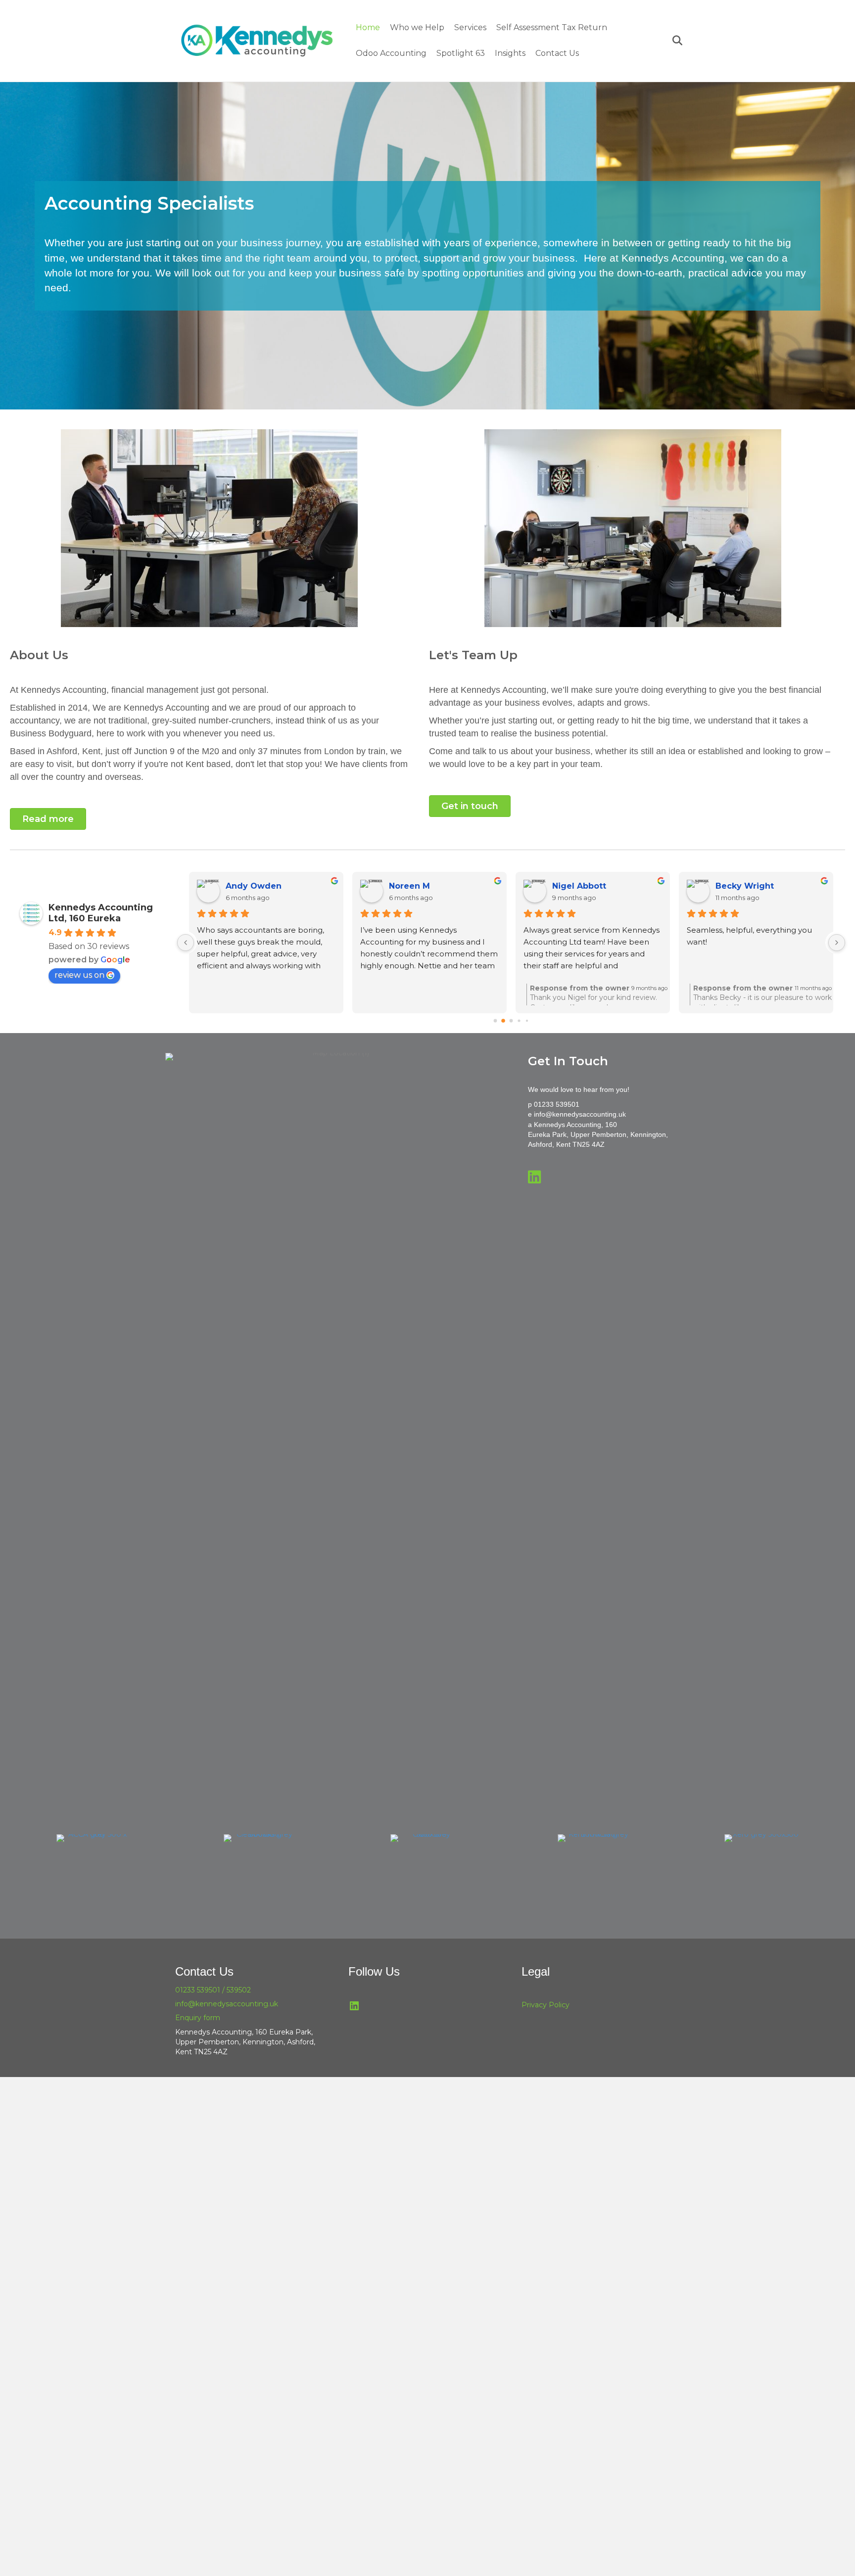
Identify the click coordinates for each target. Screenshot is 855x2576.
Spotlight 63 (461, 53)
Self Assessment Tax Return (552, 27)
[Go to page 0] (495, 1021)
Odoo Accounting (391, 53)
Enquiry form (198, 2018)
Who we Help (417, 27)
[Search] (674, 41)
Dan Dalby (737, 886)
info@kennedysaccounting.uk (580, 1114)
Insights (510, 53)
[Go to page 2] (511, 1021)
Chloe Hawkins (257, 886)
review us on (79, 975)
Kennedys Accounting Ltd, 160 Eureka (101, 913)
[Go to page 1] (503, 1021)
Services (470, 27)
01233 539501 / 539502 (213, 1990)
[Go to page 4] (527, 1021)
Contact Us (557, 53)
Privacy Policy (546, 2005)
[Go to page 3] (519, 1021)
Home (368, 27)
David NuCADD (420, 886)
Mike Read (574, 886)
